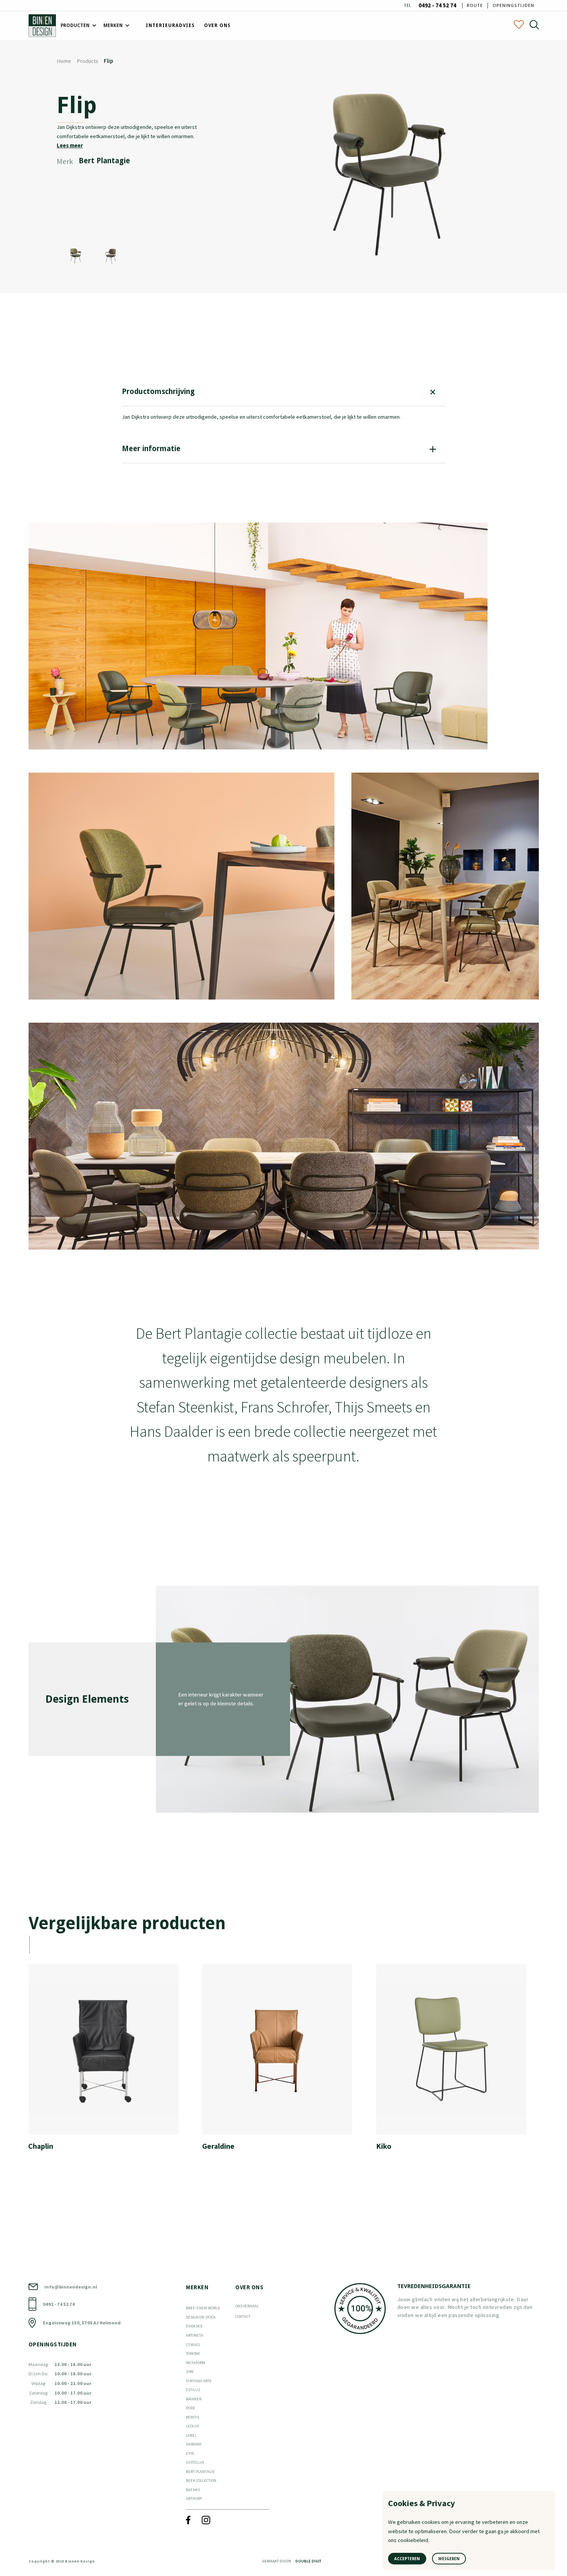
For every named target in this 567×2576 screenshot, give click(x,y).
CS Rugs (193, 2345)
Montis (192, 2417)
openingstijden (513, 5)
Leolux (192, 2426)
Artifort (194, 2499)
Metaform (196, 2363)
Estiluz (193, 2390)
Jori (190, 2372)
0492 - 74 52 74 (437, 6)
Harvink (194, 2444)
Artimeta (195, 2335)
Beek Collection (201, 2480)
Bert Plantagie (200, 2472)
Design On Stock (201, 2317)
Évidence (194, 2326)
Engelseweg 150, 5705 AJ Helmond (82, 2323)
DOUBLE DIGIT (308, 2561)
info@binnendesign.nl (71, 2287)
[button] (77, 26)
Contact (243, 2316)
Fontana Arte (199, 2381)
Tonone (193, 2354)
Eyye (190, 2453)
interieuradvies (170, 25)
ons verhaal (247, 2306)
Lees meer (70, 145)
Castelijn (195, 2462)
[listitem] (109, 2061)
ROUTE (475, 5)
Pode (191, 2408)
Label (191, 2435)
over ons (217, 25)
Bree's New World (203, 2308)
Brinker (194, 2399)
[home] (42, 26)
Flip (108, 61)
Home (64, 61)
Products (88, 61)
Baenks (193, 2490)
